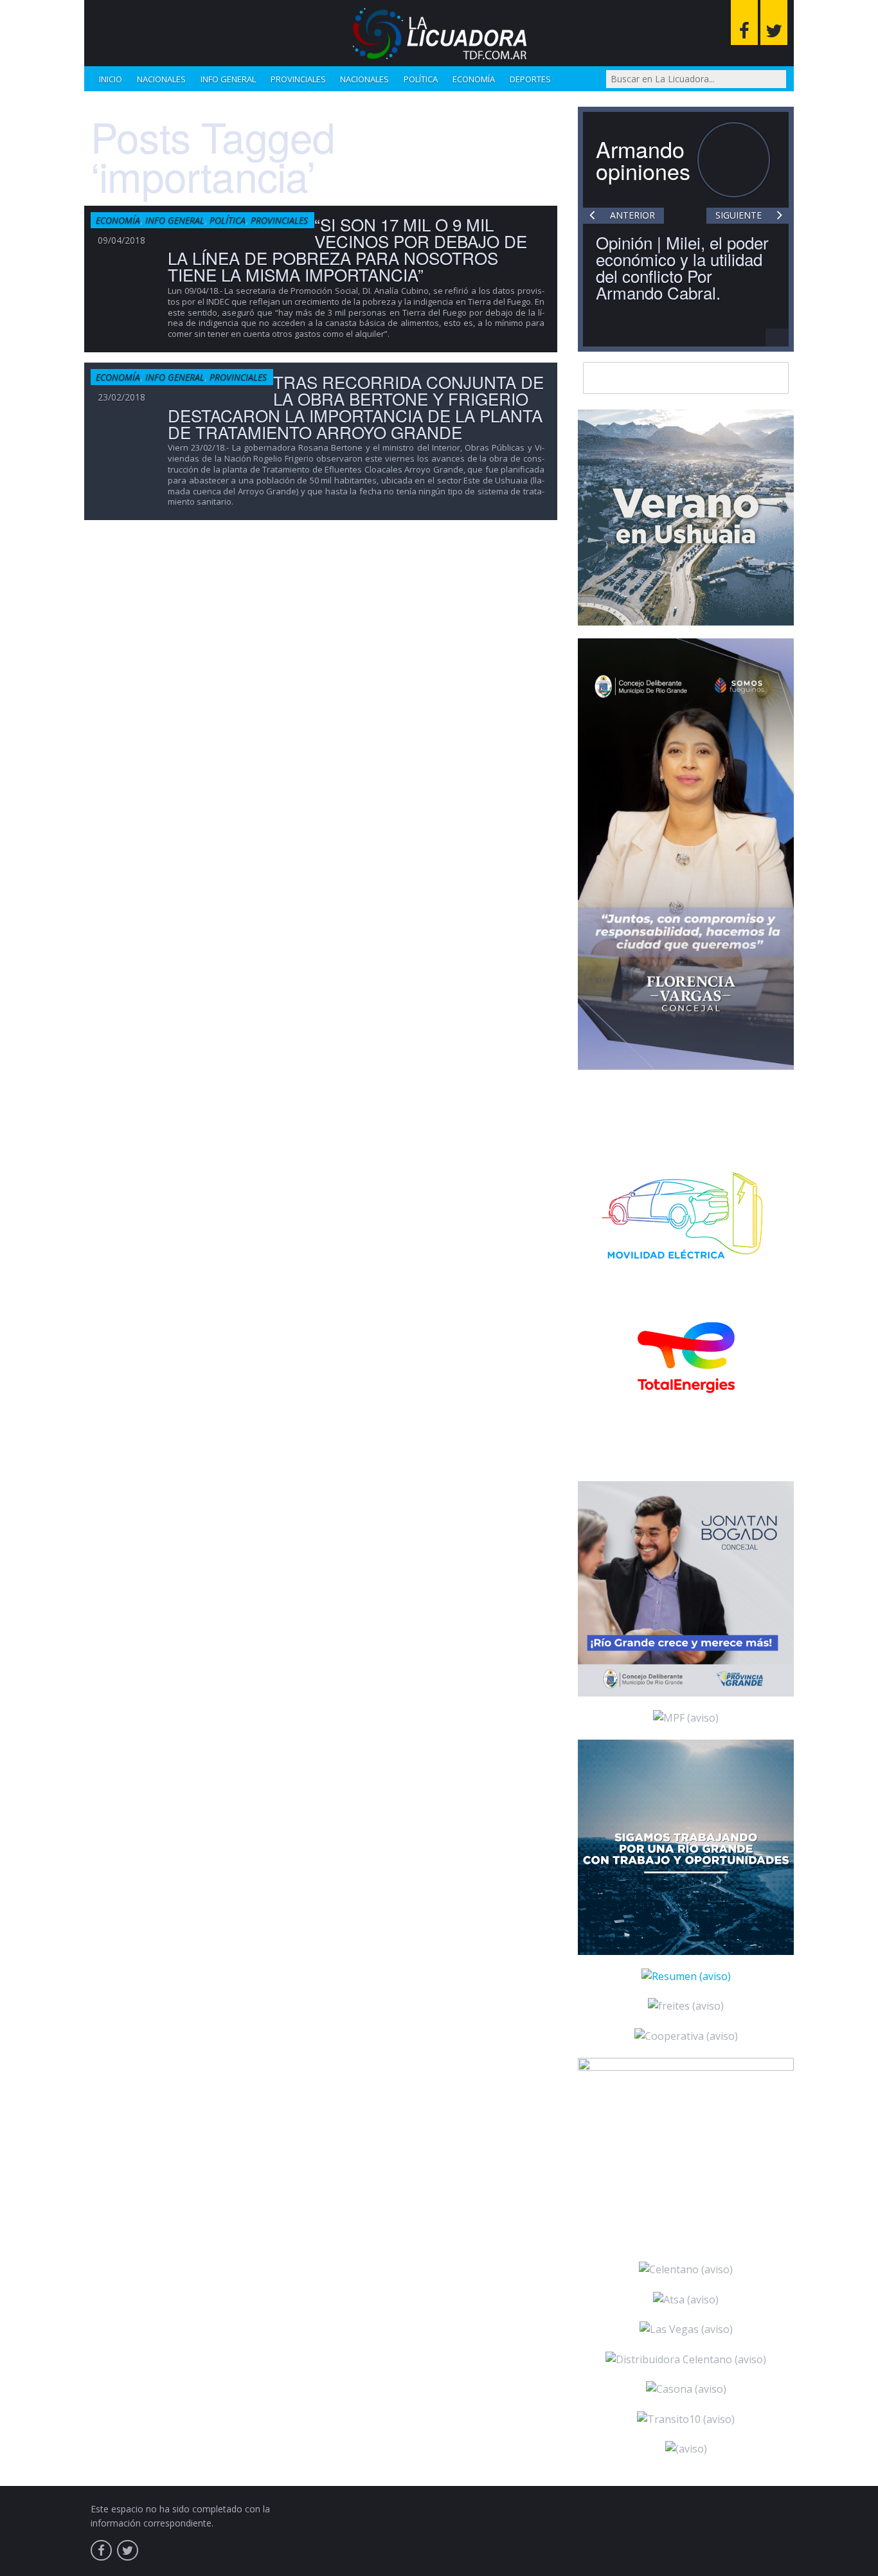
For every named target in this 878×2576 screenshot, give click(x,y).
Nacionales (161, 79)
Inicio (111, 79)
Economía (474, 79)
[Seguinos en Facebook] (744, 23)
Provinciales (298, 79)
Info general (228, 79)
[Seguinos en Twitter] (774, 23)
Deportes (530, 79)
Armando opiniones (643, 160)
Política (421, 79)
